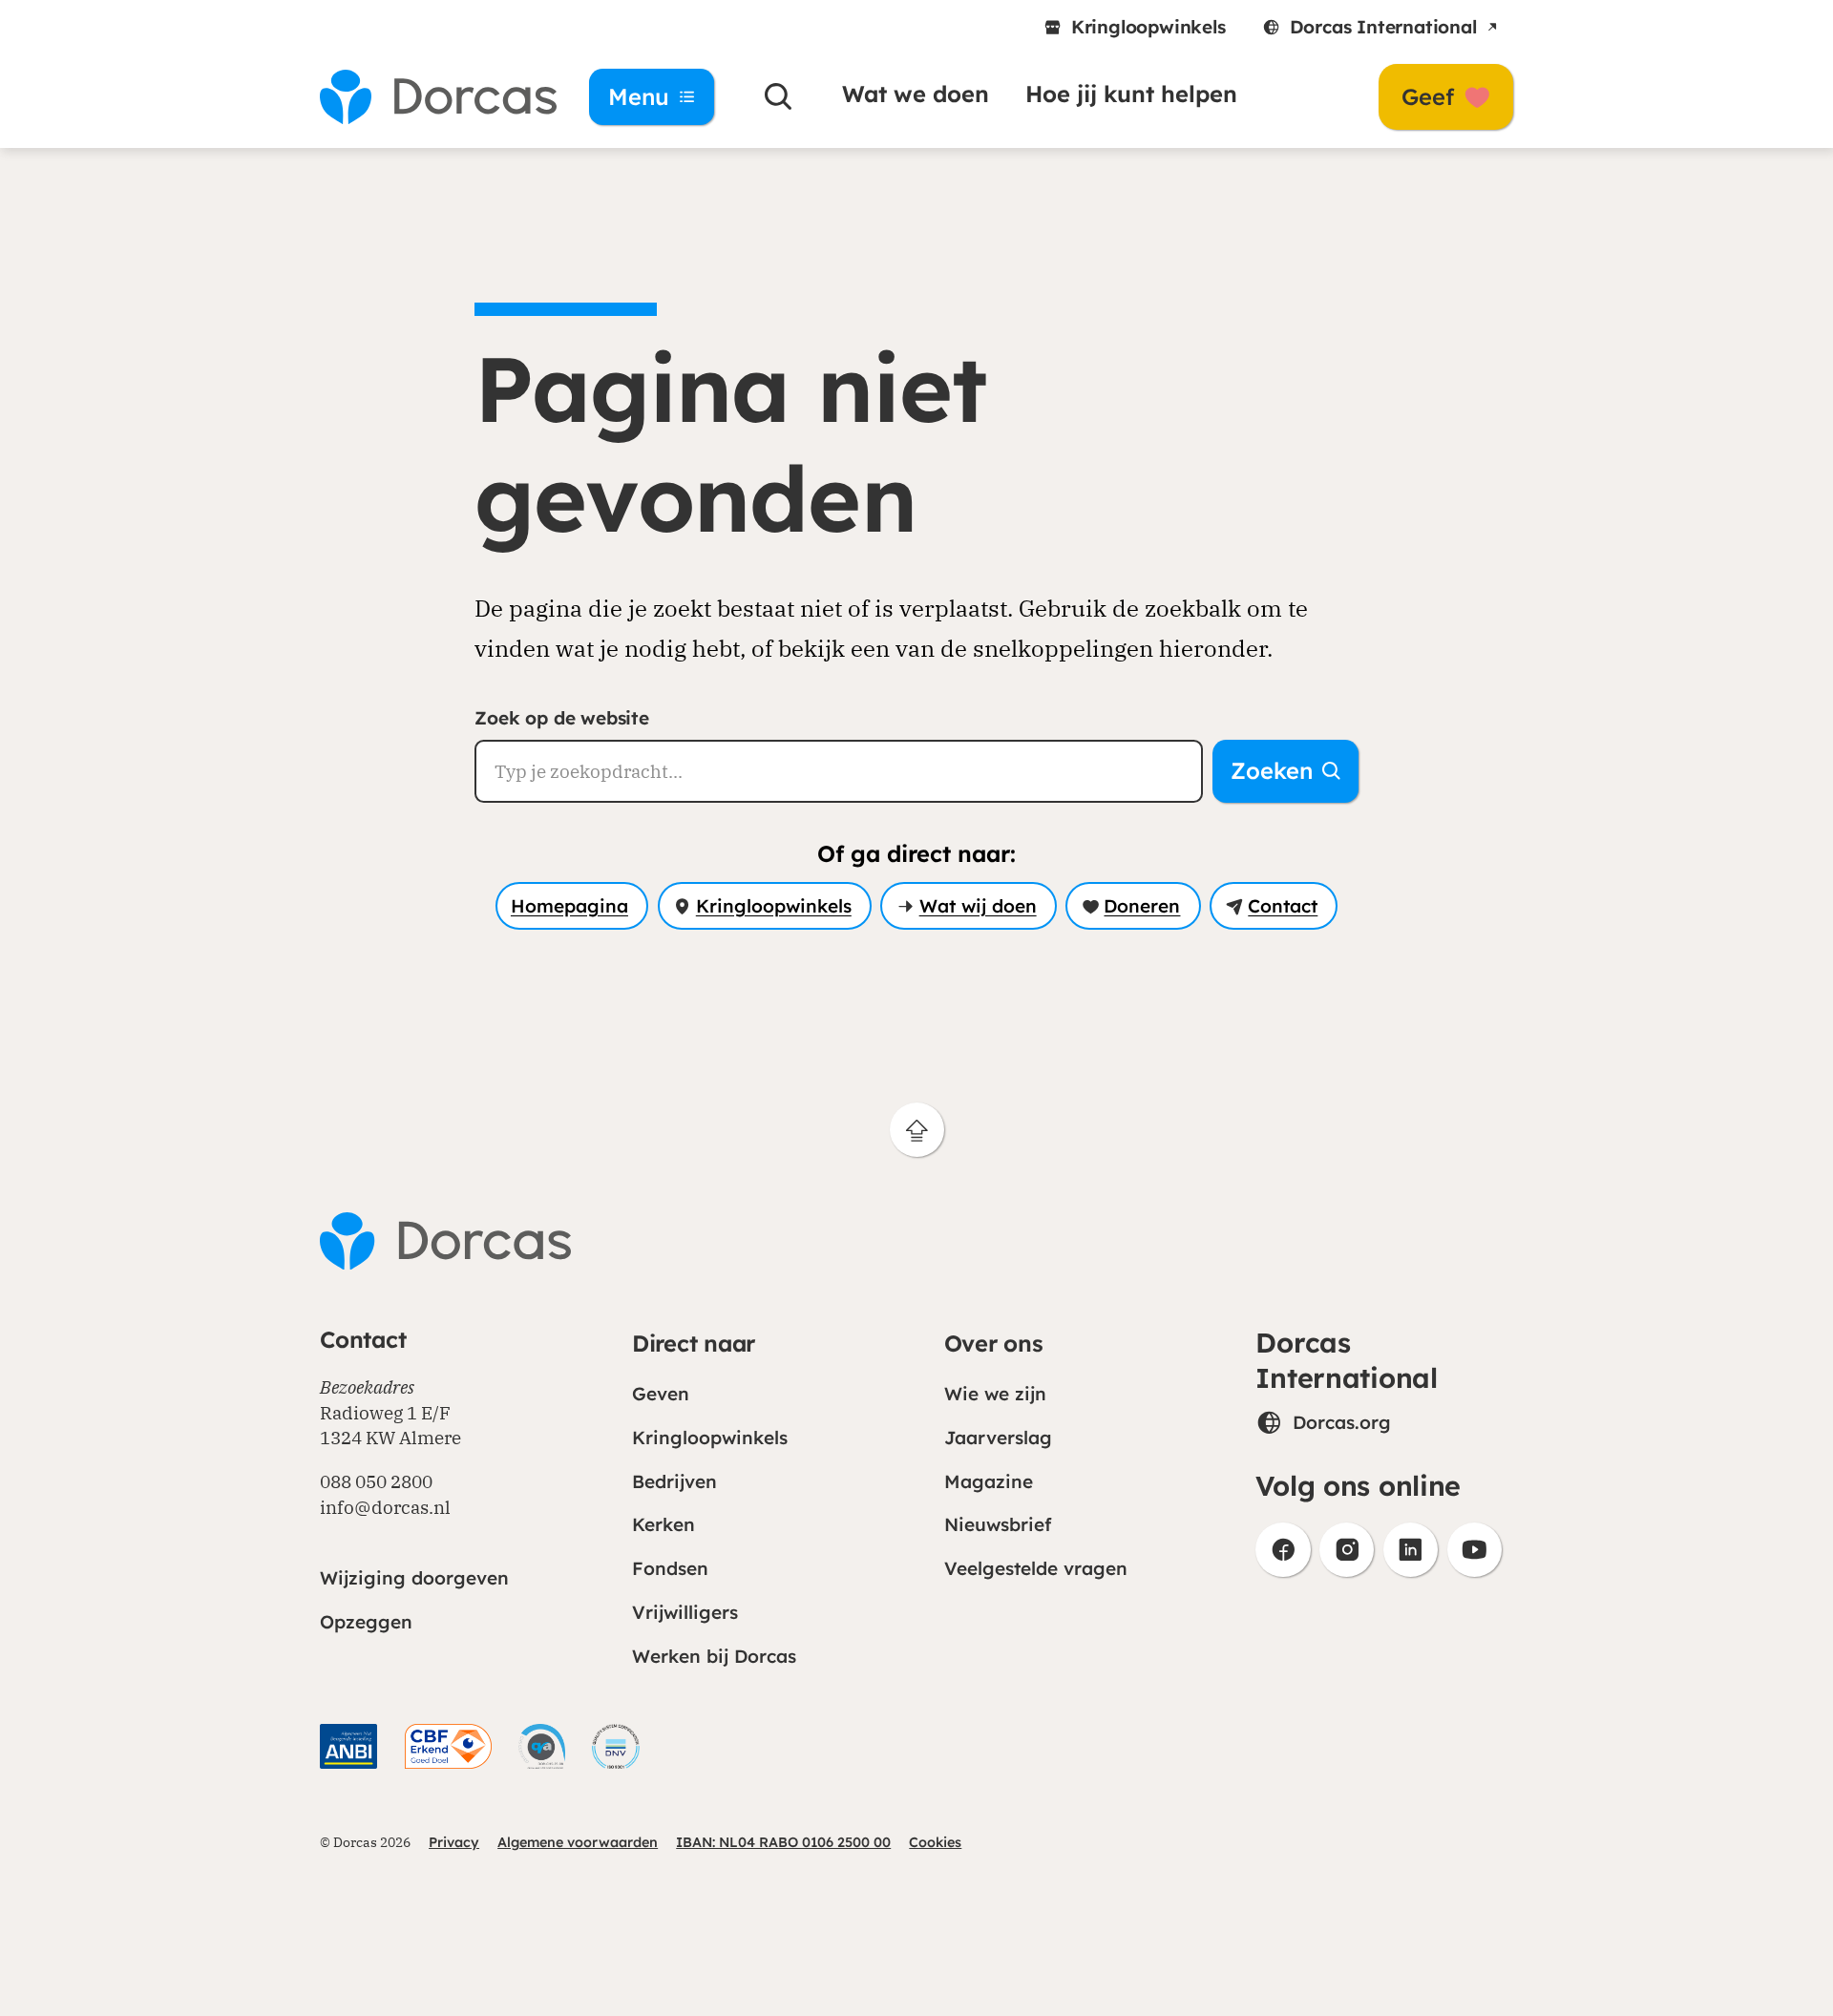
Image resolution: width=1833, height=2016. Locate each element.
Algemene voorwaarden (578, 1842)
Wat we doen (916, 94)
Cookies (935, 1842)
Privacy (454, 1842)
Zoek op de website (562, 718)
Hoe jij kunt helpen (1131, 94)
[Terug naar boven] (917, 1130)
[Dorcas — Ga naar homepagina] (430, 97)
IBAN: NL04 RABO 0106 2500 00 (783, 1842)
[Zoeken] (779, 97)
